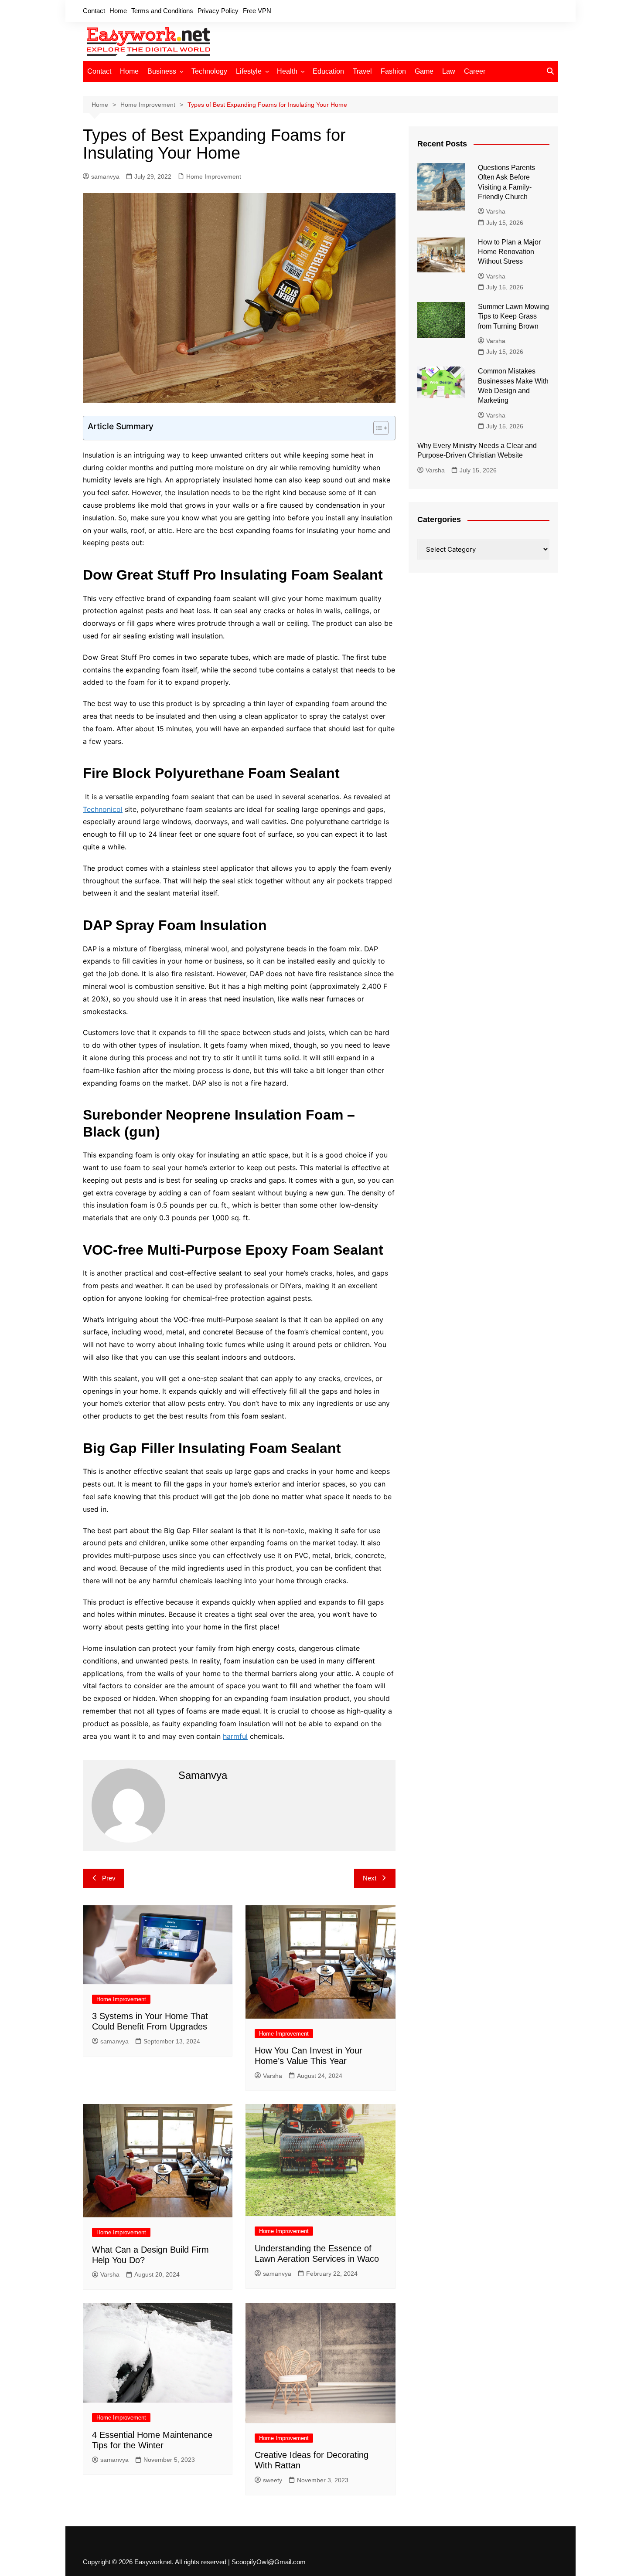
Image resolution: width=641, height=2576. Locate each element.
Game (424, 71)
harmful (235, 1736)
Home (118, 11)
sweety (273, 2480)
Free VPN (257, 11)
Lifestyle (249, 71)
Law (449, 71)
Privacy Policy (218, 11)
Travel (362, 71)
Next (370, 1878)
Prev (109, 1878)
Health (287, 71)
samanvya (105, 176)
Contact (94, 11)
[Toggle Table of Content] (377, 428)
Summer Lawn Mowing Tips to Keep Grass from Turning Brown (513, 316)
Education (328, 71)
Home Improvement (214, 176)
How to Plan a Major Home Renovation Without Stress (509, 252)
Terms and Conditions (162, 11)
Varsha (273, 2076)
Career (475, 71)
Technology (209, 71)
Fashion (393, 71)
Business (162, 71)
